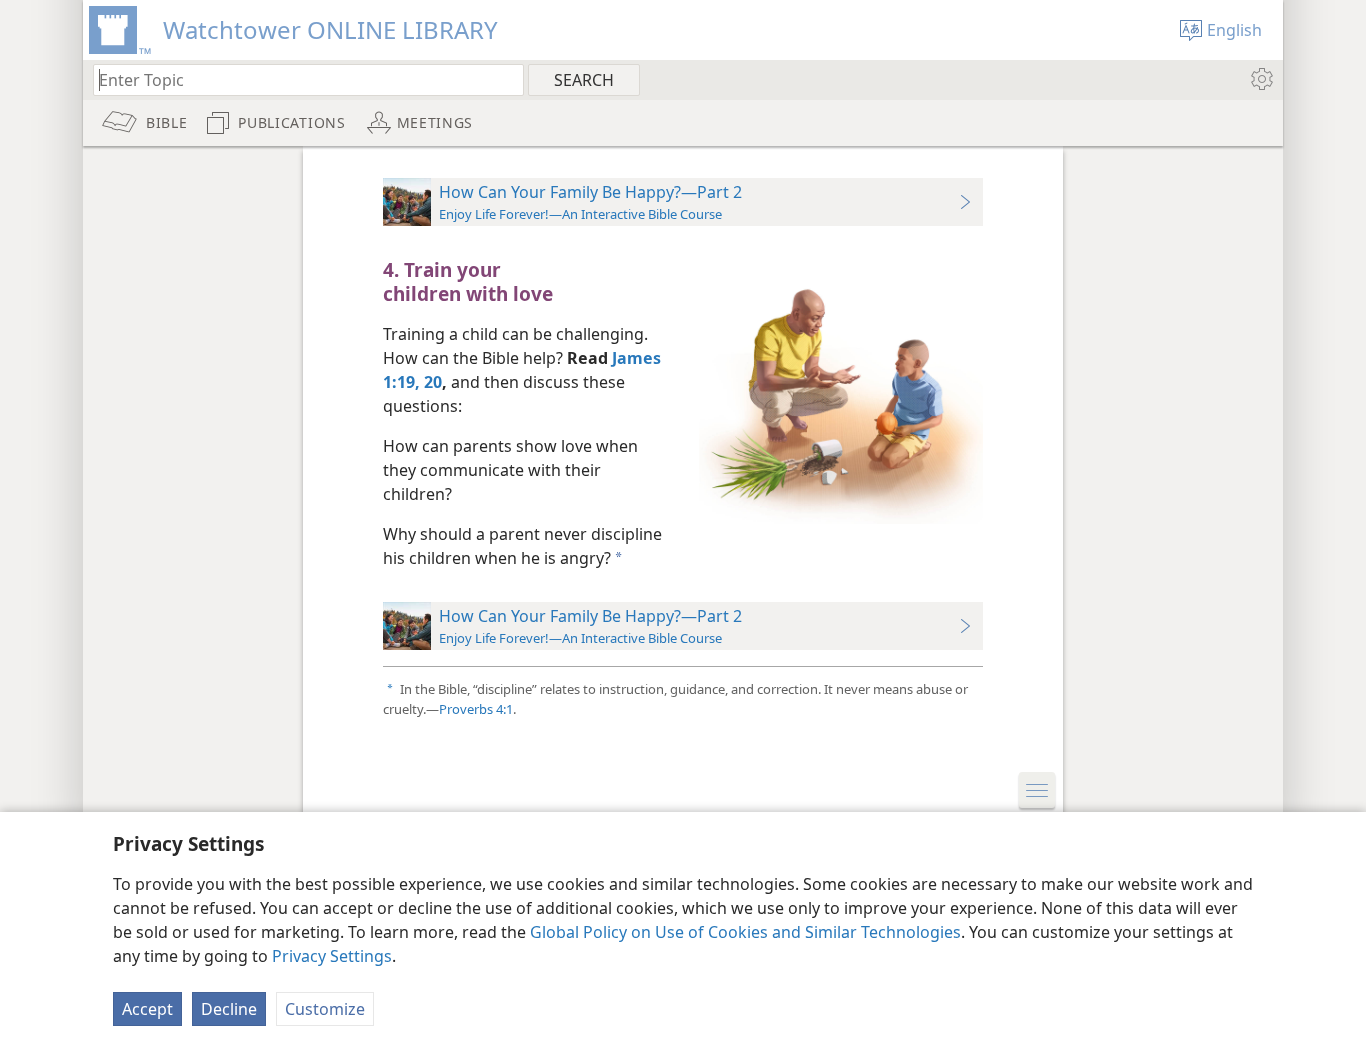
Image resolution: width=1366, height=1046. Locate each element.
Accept (147, 1009)
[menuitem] (1260, 79)
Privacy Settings (332, 956)
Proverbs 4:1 (476, 709)
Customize (325, 1009)
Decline (229, 1009)
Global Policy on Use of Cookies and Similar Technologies (745, 932)
